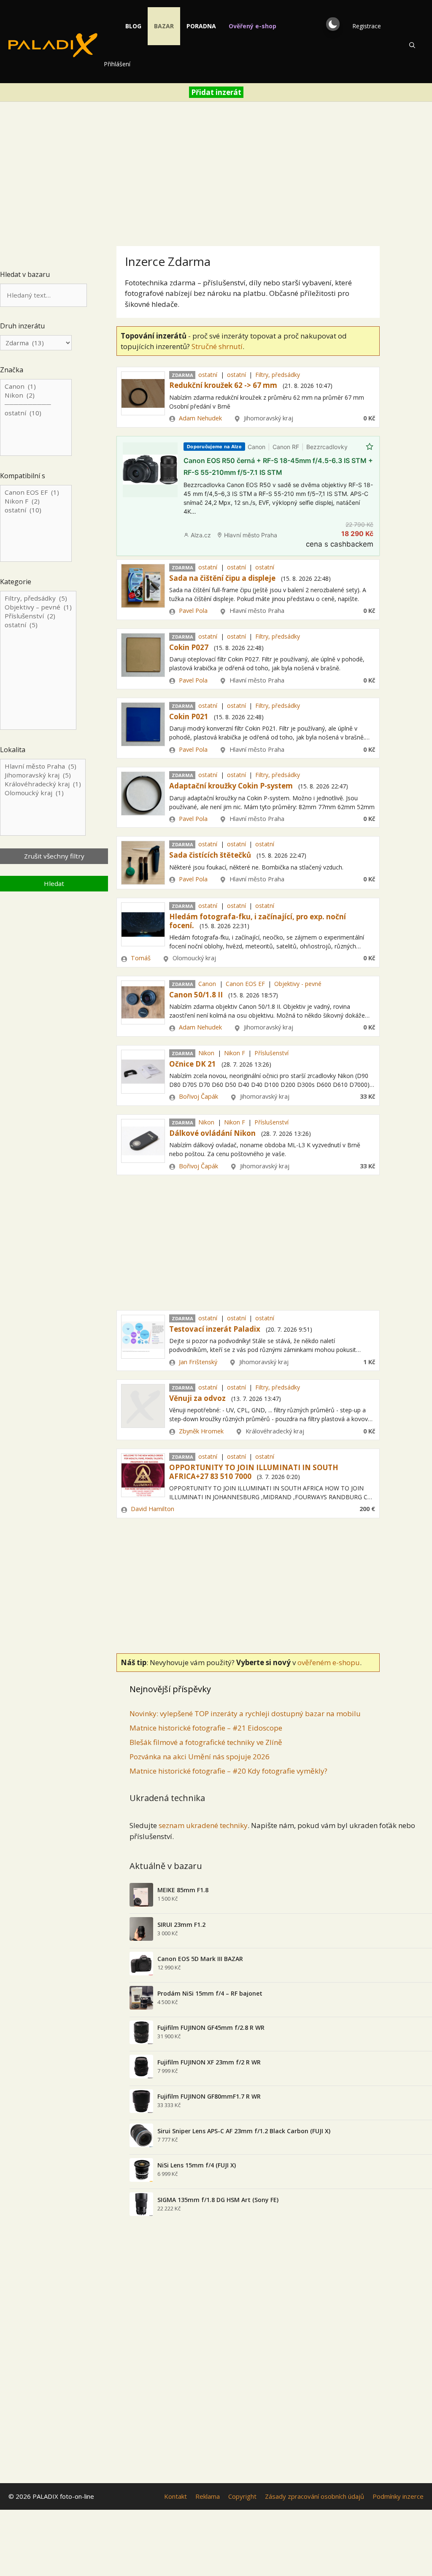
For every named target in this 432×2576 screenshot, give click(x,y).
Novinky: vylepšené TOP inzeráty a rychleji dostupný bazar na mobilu (245, 1713)
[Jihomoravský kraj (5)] (43, 775)
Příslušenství (271, 1053)
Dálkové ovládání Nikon (212, 1133)
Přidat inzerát (216, 92)
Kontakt (175, 2496)
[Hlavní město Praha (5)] (43, 766)
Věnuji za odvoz (197, 1398)
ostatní (208, 375)
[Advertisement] (216, 171)
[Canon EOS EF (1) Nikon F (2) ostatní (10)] (36, 524)
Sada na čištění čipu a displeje (222, 578)
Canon (207, 984)
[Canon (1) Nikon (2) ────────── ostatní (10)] (36, 418)
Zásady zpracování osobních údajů (315, 2496)
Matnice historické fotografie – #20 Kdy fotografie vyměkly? (228, 1771)
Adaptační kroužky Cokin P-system (231, 786)
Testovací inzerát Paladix (215, 1329)
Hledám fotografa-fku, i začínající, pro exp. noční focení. (258, 921)
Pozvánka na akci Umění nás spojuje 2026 (200, 1757)
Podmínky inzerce (398, 2496)
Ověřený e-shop (252, 26)
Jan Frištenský (198, 1362)
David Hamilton (153, 1509)
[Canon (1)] (36, 386)
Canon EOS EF (245, 984)
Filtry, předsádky (278, 375)
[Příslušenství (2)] (38, 616)
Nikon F (235, 1053)
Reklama (208, 2496)
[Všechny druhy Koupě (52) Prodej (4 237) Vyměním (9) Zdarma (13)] (36, 343)
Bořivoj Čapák (198, 1096)
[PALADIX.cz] (53, 45)
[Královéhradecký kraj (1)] (43, 784)
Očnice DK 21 (193, 1064)
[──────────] (36, 404)
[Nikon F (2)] (36, 501)
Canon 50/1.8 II (196, 995)
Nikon (206, 1053)
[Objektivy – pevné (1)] (38, 607)
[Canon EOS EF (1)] (36, 492)
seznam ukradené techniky (203, 1825)
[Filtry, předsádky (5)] (38, 598)
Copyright (242, 2496)
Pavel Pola (193, 611)
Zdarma (182, 375)
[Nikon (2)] (36, 395)
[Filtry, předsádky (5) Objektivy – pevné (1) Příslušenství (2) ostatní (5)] (38, 661)
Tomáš (141, 958)
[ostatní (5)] (38, 625)
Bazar (164, 26)
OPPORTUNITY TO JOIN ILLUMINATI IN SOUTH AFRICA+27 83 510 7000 (254, 1472)
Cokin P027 (189, 647)
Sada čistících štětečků (210, 855)
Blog (133, 26)
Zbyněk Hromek (201, 1431)
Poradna (201, 26)
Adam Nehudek (200, 418)
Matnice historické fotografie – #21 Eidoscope (206, 1728)
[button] (333, 24)
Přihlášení (117, 64)
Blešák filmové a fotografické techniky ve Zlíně (206, 1742)
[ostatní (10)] (36, 413)
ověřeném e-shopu (329, 1662)
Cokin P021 (189, 716)
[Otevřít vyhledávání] (412, 45)
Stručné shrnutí (217, 346)
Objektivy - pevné (298, 984)
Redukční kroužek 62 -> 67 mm (223, 385)
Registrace (367, 26)
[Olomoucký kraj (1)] (43, 793)
